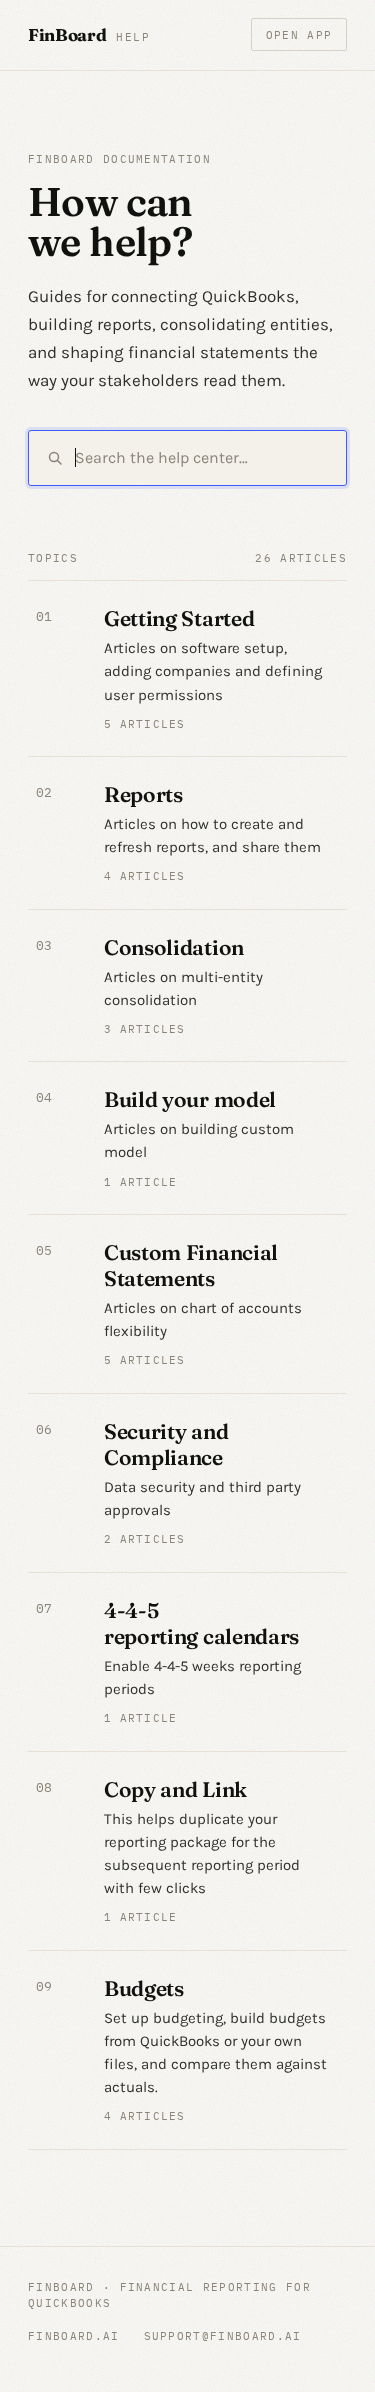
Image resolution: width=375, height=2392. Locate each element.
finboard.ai (74, 2336)
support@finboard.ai (223, 2336)
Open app (299, 35)
